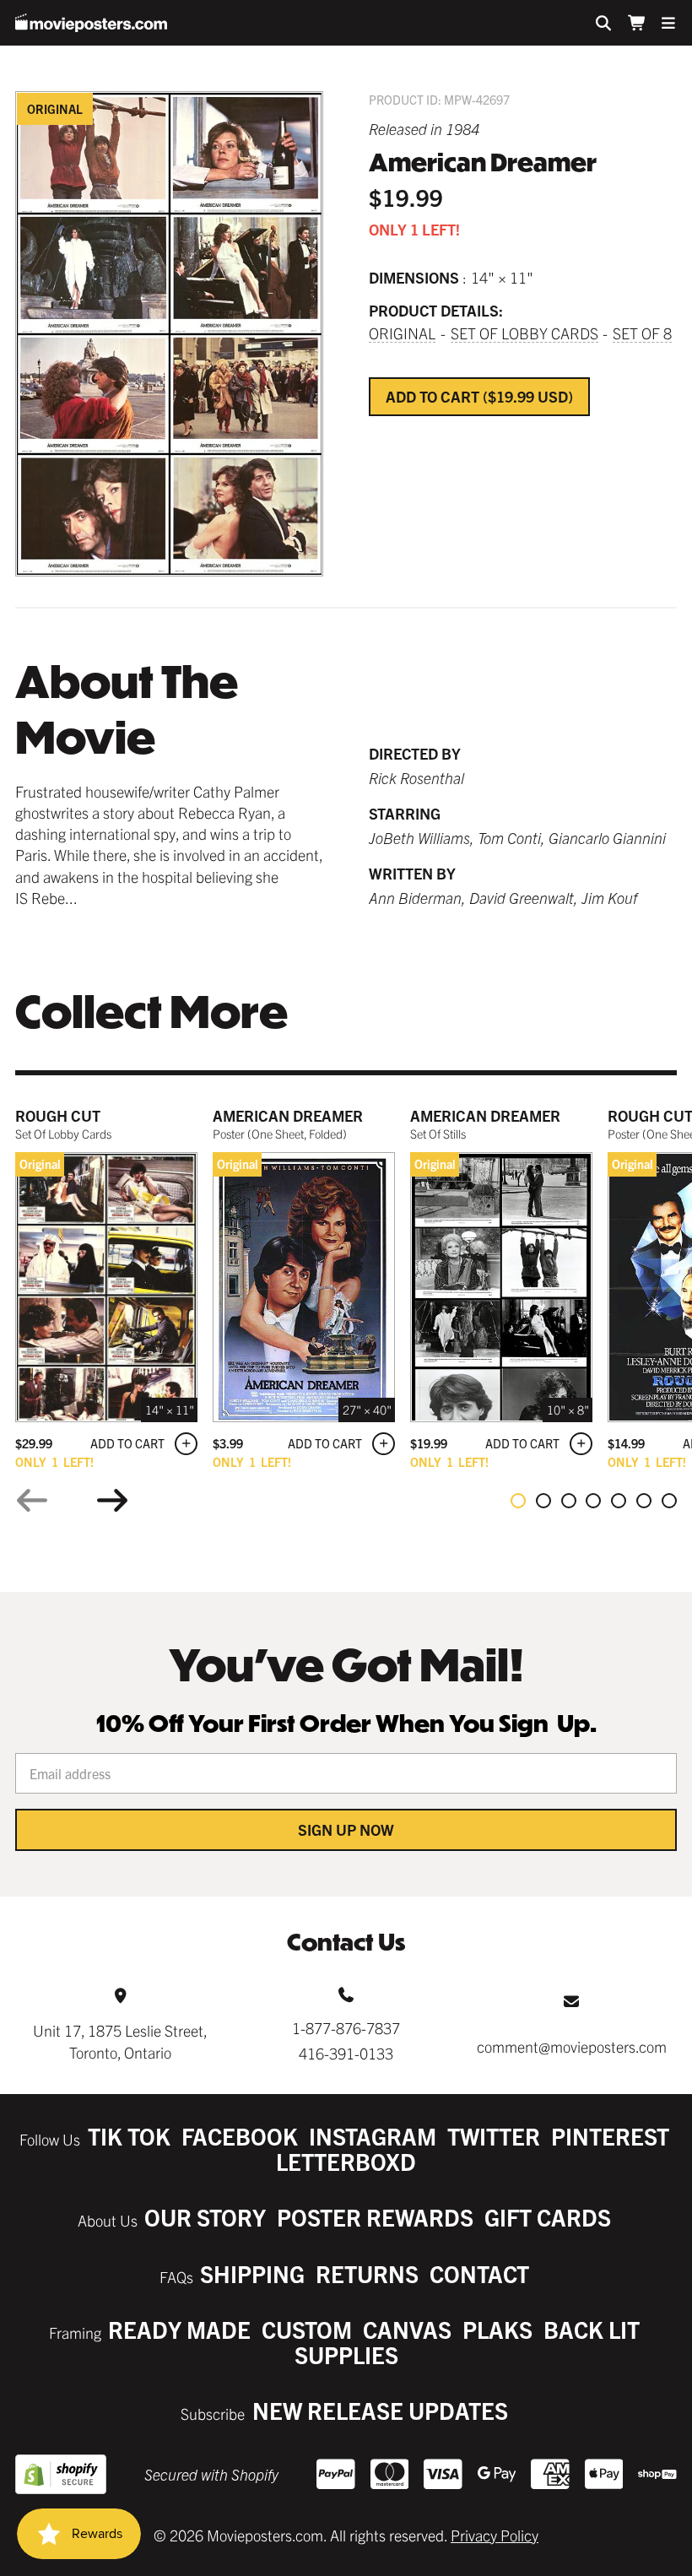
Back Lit (592, 2329)
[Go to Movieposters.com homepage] (91, 23)
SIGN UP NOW (346, 1829)
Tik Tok (129, 2136)
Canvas (407, 2329)
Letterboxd (346, 2161)
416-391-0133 (346, 2053)
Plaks (497, 2329)
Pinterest (610, 2136)
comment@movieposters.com (572, 2046)
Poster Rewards (375, 2217)
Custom (307, 2329)
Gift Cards (548, 2217)
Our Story (205, 2217)
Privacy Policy (495, 2535)
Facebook (240, 2136)
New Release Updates (380, 2410)
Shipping (252, 2273)
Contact (479, 2273)
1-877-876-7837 (346, 2028)
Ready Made (179, 2329)
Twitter (494, 2136)
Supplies (346, 2354)
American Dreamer (288, 1115)
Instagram (373, 2136)
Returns (367, 2273)
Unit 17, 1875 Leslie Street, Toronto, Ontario (120, 2041)
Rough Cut (58, 1115)
